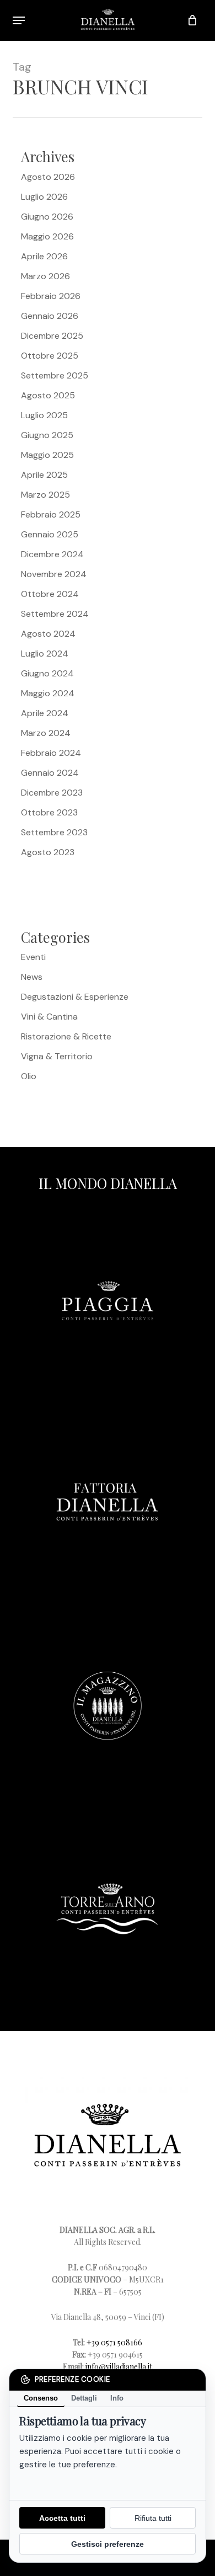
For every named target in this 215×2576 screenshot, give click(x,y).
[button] (19, 20)
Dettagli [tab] (84, 2398)
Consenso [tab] (41, 2398)
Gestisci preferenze (108, 2544)
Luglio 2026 (44, 197)
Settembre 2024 (55, 614)
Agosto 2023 (48, 852)
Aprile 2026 (44, 256)
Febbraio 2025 (51, 514)
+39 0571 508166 (114, 2342)
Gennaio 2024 (50, 773)
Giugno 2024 (47, 673)
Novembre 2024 (54, 574)
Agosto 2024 (48, 634)
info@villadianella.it (119, 2367)
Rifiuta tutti (153, 2518)
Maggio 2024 (48, 693)
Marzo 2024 (46, 733)
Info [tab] (117, 2398)
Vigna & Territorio (57, 1056)
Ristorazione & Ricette (66, 1036)
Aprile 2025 (44, 475)
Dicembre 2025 (52, 336)
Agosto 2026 (48, 177)
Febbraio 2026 (51, 296)
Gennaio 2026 (50, 316)
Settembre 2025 (55, 375)
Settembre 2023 (54, 832)
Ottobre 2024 (50, 594)
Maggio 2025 (47, 455)
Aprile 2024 (45, 713)
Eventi (33, 957)
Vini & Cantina (49, 1017)
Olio (29, 1076)
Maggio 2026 (47, 236)
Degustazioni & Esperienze (75, 997)
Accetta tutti (62, 2518)
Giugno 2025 (47, 435)
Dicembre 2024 (52, 554)
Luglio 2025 (44, 415)
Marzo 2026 (45, 276)
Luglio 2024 (45, 654)
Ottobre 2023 (49, 812)
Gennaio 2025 (50, 534)
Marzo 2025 (45, 495)
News (32, 977)
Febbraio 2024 (51, 753)
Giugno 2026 (47, 217)
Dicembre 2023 (52, 793)
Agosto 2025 (48, 395)
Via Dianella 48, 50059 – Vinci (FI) (108, 2317)
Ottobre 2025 (50, 356)
